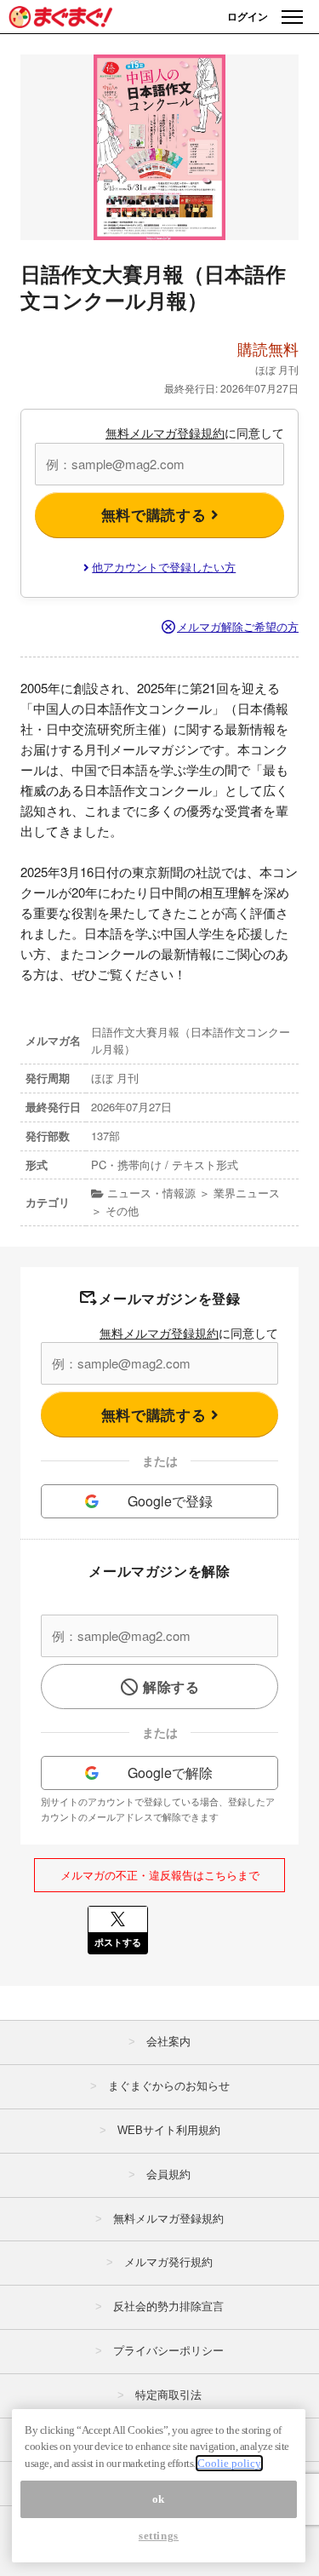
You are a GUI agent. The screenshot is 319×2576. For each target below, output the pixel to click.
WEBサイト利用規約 (169, 2130)
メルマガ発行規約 (168, 2262)
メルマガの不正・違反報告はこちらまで (160, 1875)
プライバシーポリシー (168, 2351)
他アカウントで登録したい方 (164, 567)
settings (159, 2536)
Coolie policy (229, 2463)
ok (159, 2499)
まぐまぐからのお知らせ (169, 2086)
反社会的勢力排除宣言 (168, 2306)
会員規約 (168, 2174)
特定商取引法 (168, 2395)
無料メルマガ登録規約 (165, 433)
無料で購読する (156, 514)
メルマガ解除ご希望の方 (238, 626)
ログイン (248, 16)
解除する (171, 1687)
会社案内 (168, 2042)
